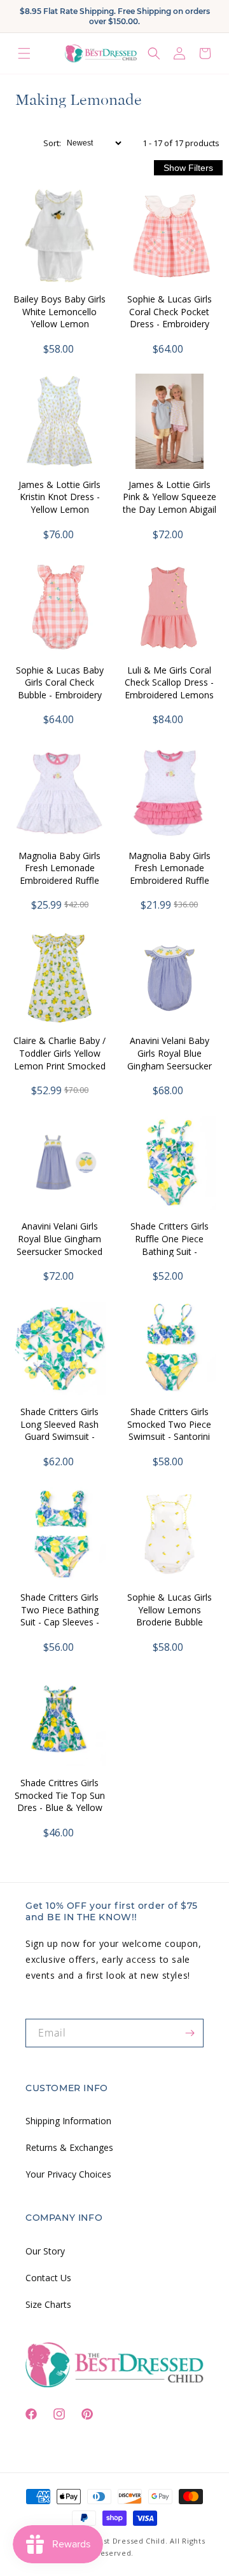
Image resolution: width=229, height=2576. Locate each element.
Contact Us (48, 2278)
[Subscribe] (190, 2033)
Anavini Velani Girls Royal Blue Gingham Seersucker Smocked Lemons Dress (59, 1245)
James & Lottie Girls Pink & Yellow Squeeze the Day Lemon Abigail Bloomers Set (170, 503)
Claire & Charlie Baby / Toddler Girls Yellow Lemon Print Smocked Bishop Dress (59, 1059)
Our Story (45, 2251)
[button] (24, 53)
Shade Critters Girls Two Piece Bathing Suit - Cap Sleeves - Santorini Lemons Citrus (60, 1622)
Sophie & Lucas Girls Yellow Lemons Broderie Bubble (170, 1610)
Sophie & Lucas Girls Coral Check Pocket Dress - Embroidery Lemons (170, 318)
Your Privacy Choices (68, 2174)
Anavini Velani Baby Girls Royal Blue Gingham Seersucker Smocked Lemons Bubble (170, 1065)
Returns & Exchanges (69, 2147)
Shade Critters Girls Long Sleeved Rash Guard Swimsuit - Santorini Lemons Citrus (59, 1436)
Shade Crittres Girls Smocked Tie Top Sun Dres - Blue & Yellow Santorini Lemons (60, 1801)
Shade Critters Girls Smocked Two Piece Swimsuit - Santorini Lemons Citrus (169, 1430)
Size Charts (48, 2304)
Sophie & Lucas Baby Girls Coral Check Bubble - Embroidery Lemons (60, 689)
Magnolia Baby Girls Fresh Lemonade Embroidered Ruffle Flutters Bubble (170, 874)
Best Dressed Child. (130, 2541)
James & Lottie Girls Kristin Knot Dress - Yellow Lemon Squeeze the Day (59, 503)
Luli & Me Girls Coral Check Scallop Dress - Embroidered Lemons (169, 682)
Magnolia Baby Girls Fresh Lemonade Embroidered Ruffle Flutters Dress (59, 874)
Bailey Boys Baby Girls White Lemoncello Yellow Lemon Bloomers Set (59, 318)
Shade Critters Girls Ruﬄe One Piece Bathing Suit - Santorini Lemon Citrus (170, 1251)
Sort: (52, 143)
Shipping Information (68, 2121)
